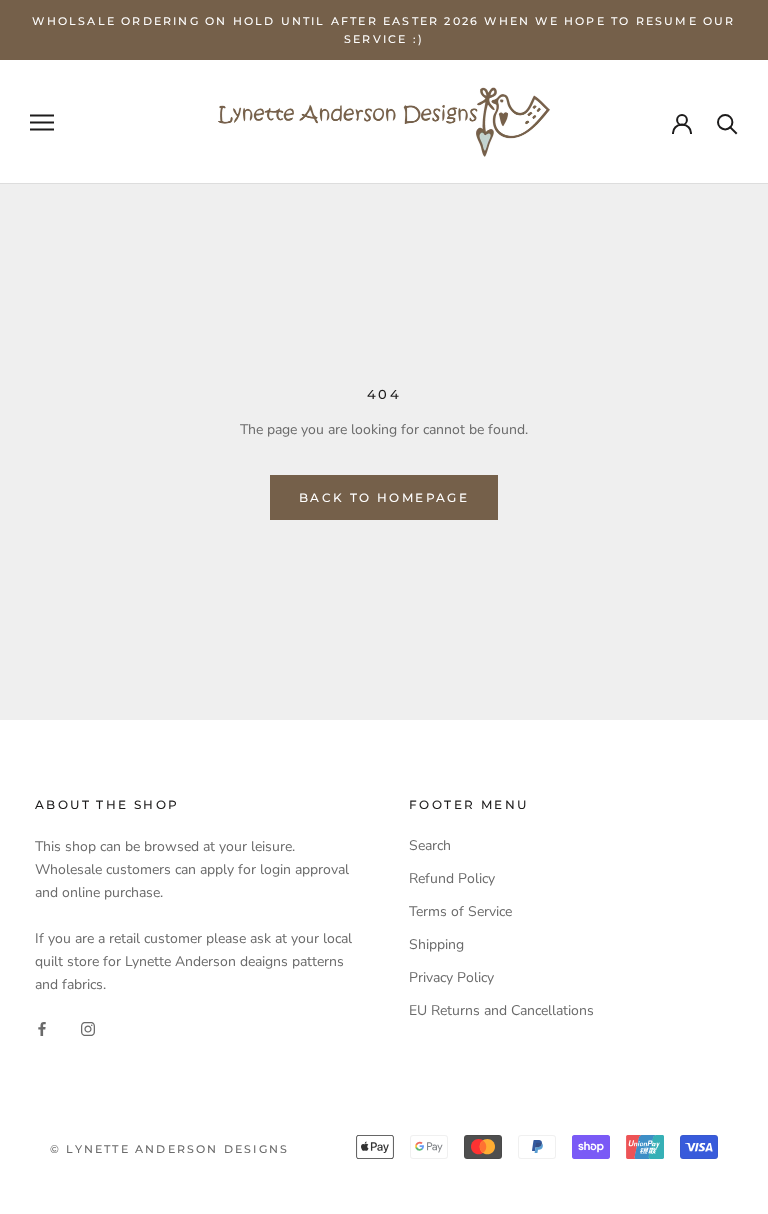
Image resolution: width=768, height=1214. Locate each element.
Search (430, 845)
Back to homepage (384, 497)
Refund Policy (452, 878)
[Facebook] (42, 1027)
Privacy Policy (451, 977)
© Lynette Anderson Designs (169, 1149)
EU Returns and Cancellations (501, 1010)
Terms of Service (460, 911)
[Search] (727, 122)
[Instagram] (88, 1027)
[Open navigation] (42, 122)
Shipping (436, 944)
